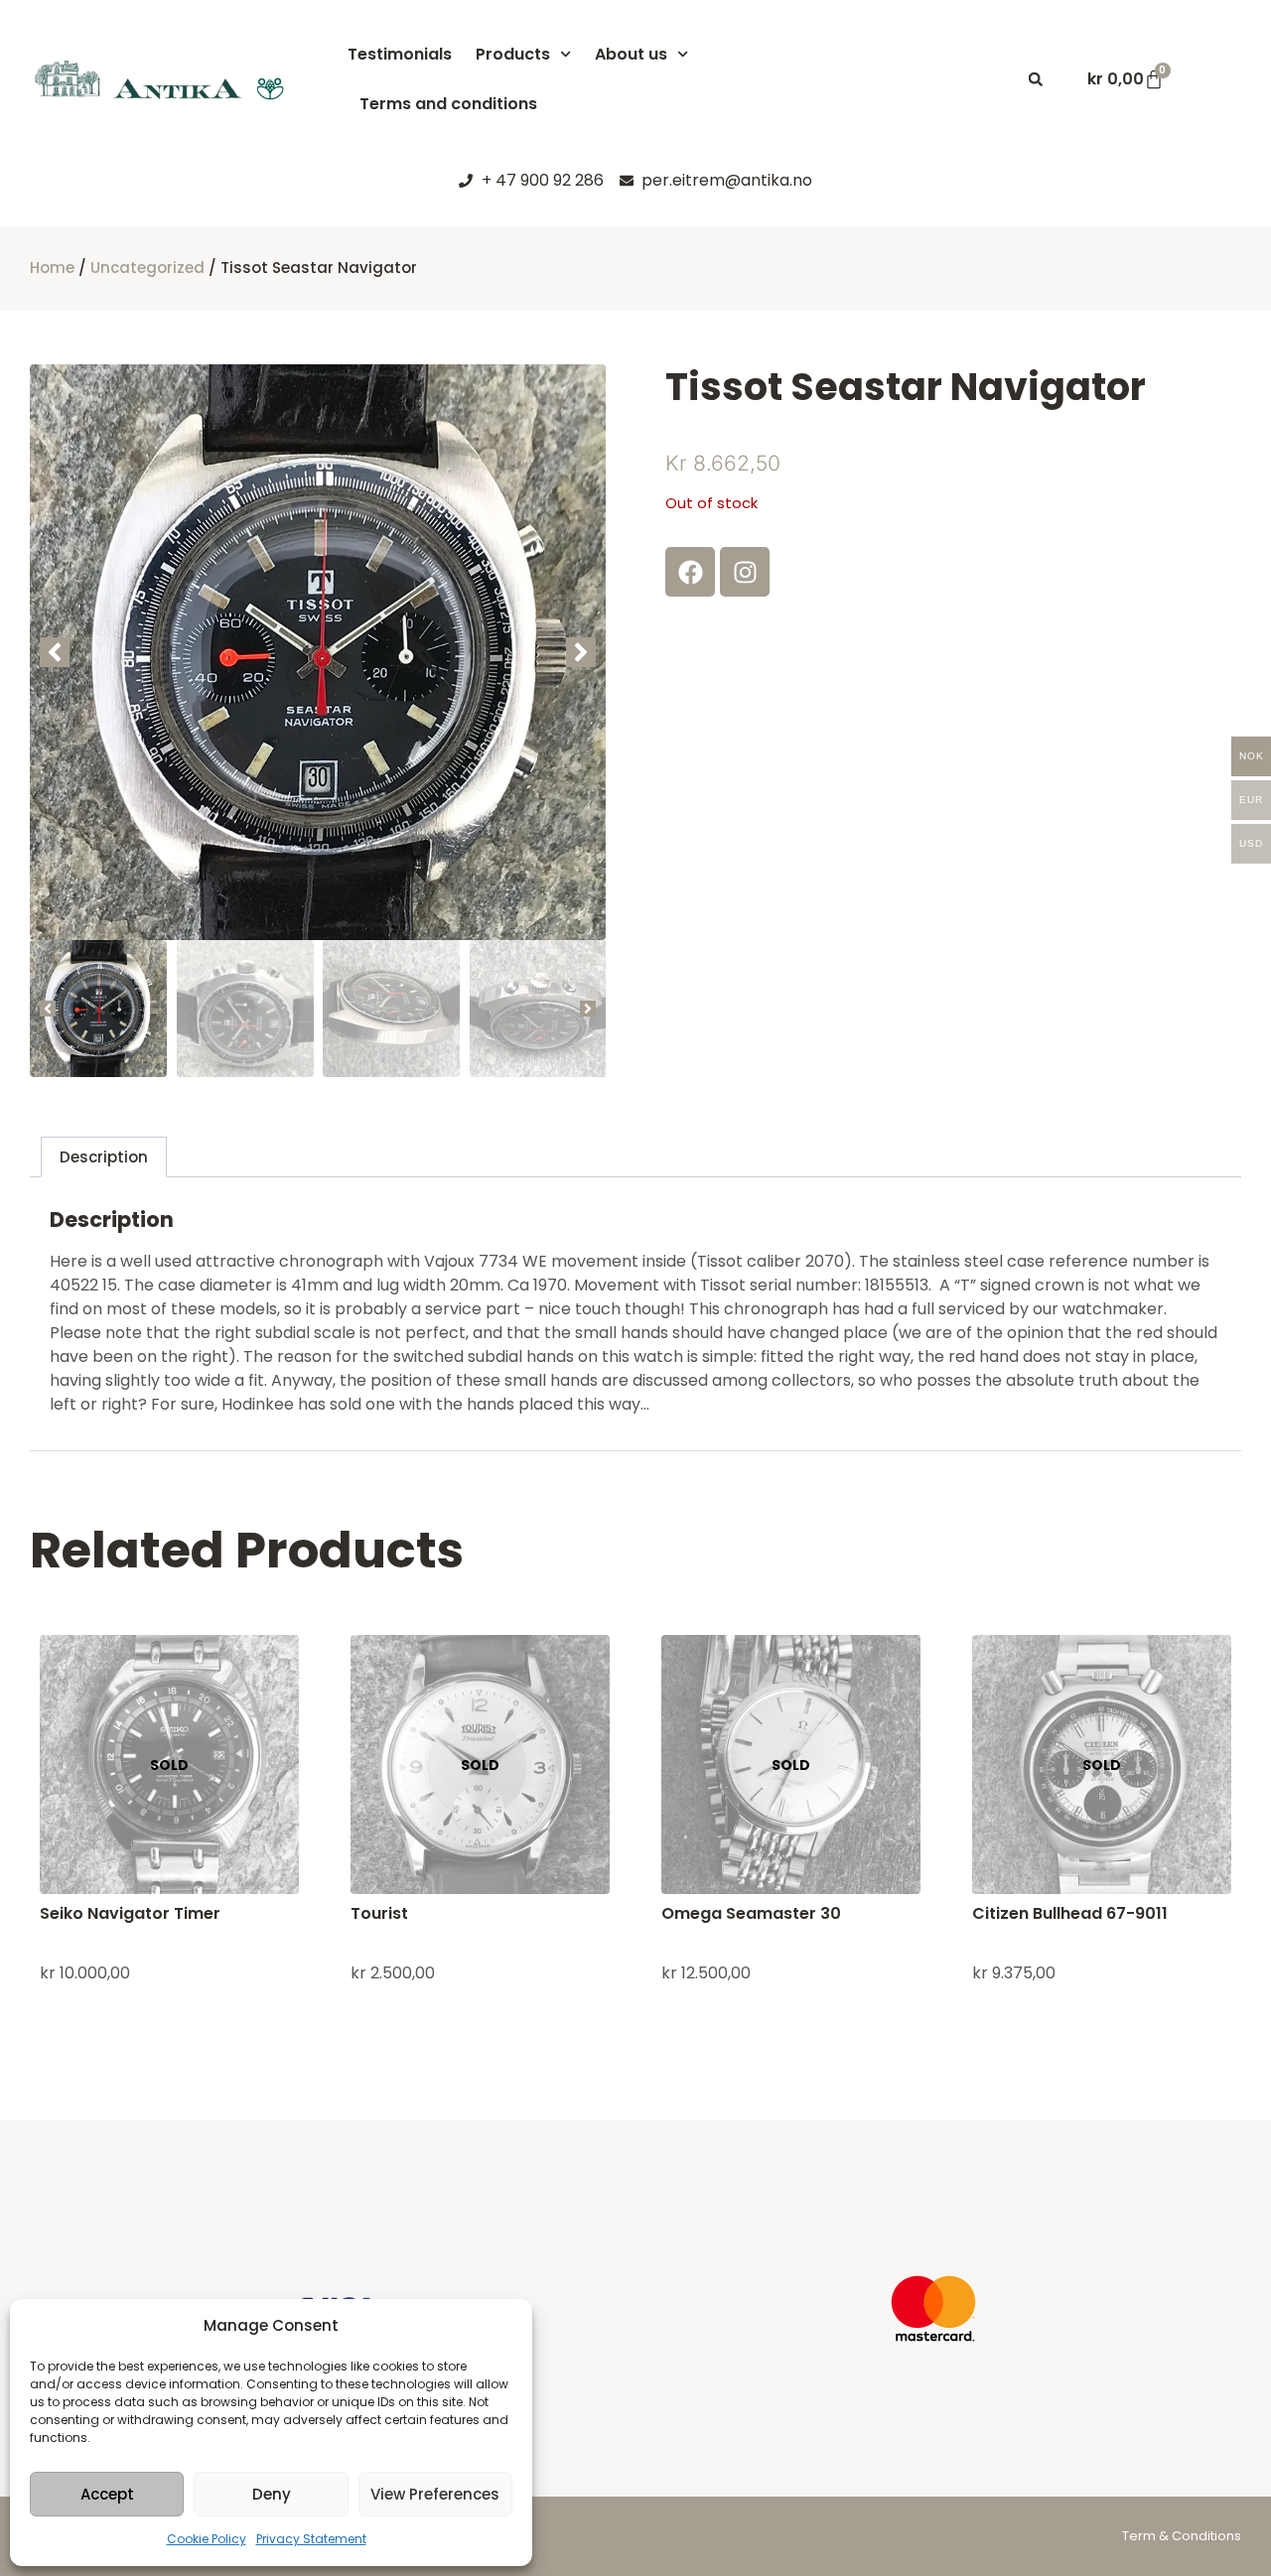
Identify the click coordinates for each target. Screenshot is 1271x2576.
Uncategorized (147, 268)
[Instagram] (745, 572)
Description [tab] (104, 1157)
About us (631, 54)
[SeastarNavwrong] (318, 652)
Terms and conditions (448, 104)
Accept (107, 2494)
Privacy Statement (311, 2539)
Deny (272, 2494)
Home (52, 268)
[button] (1036, 79)
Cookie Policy (207, 2539)
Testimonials (400, 54)
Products (513, 54)
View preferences (435, 2494)
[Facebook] (690, 572)
